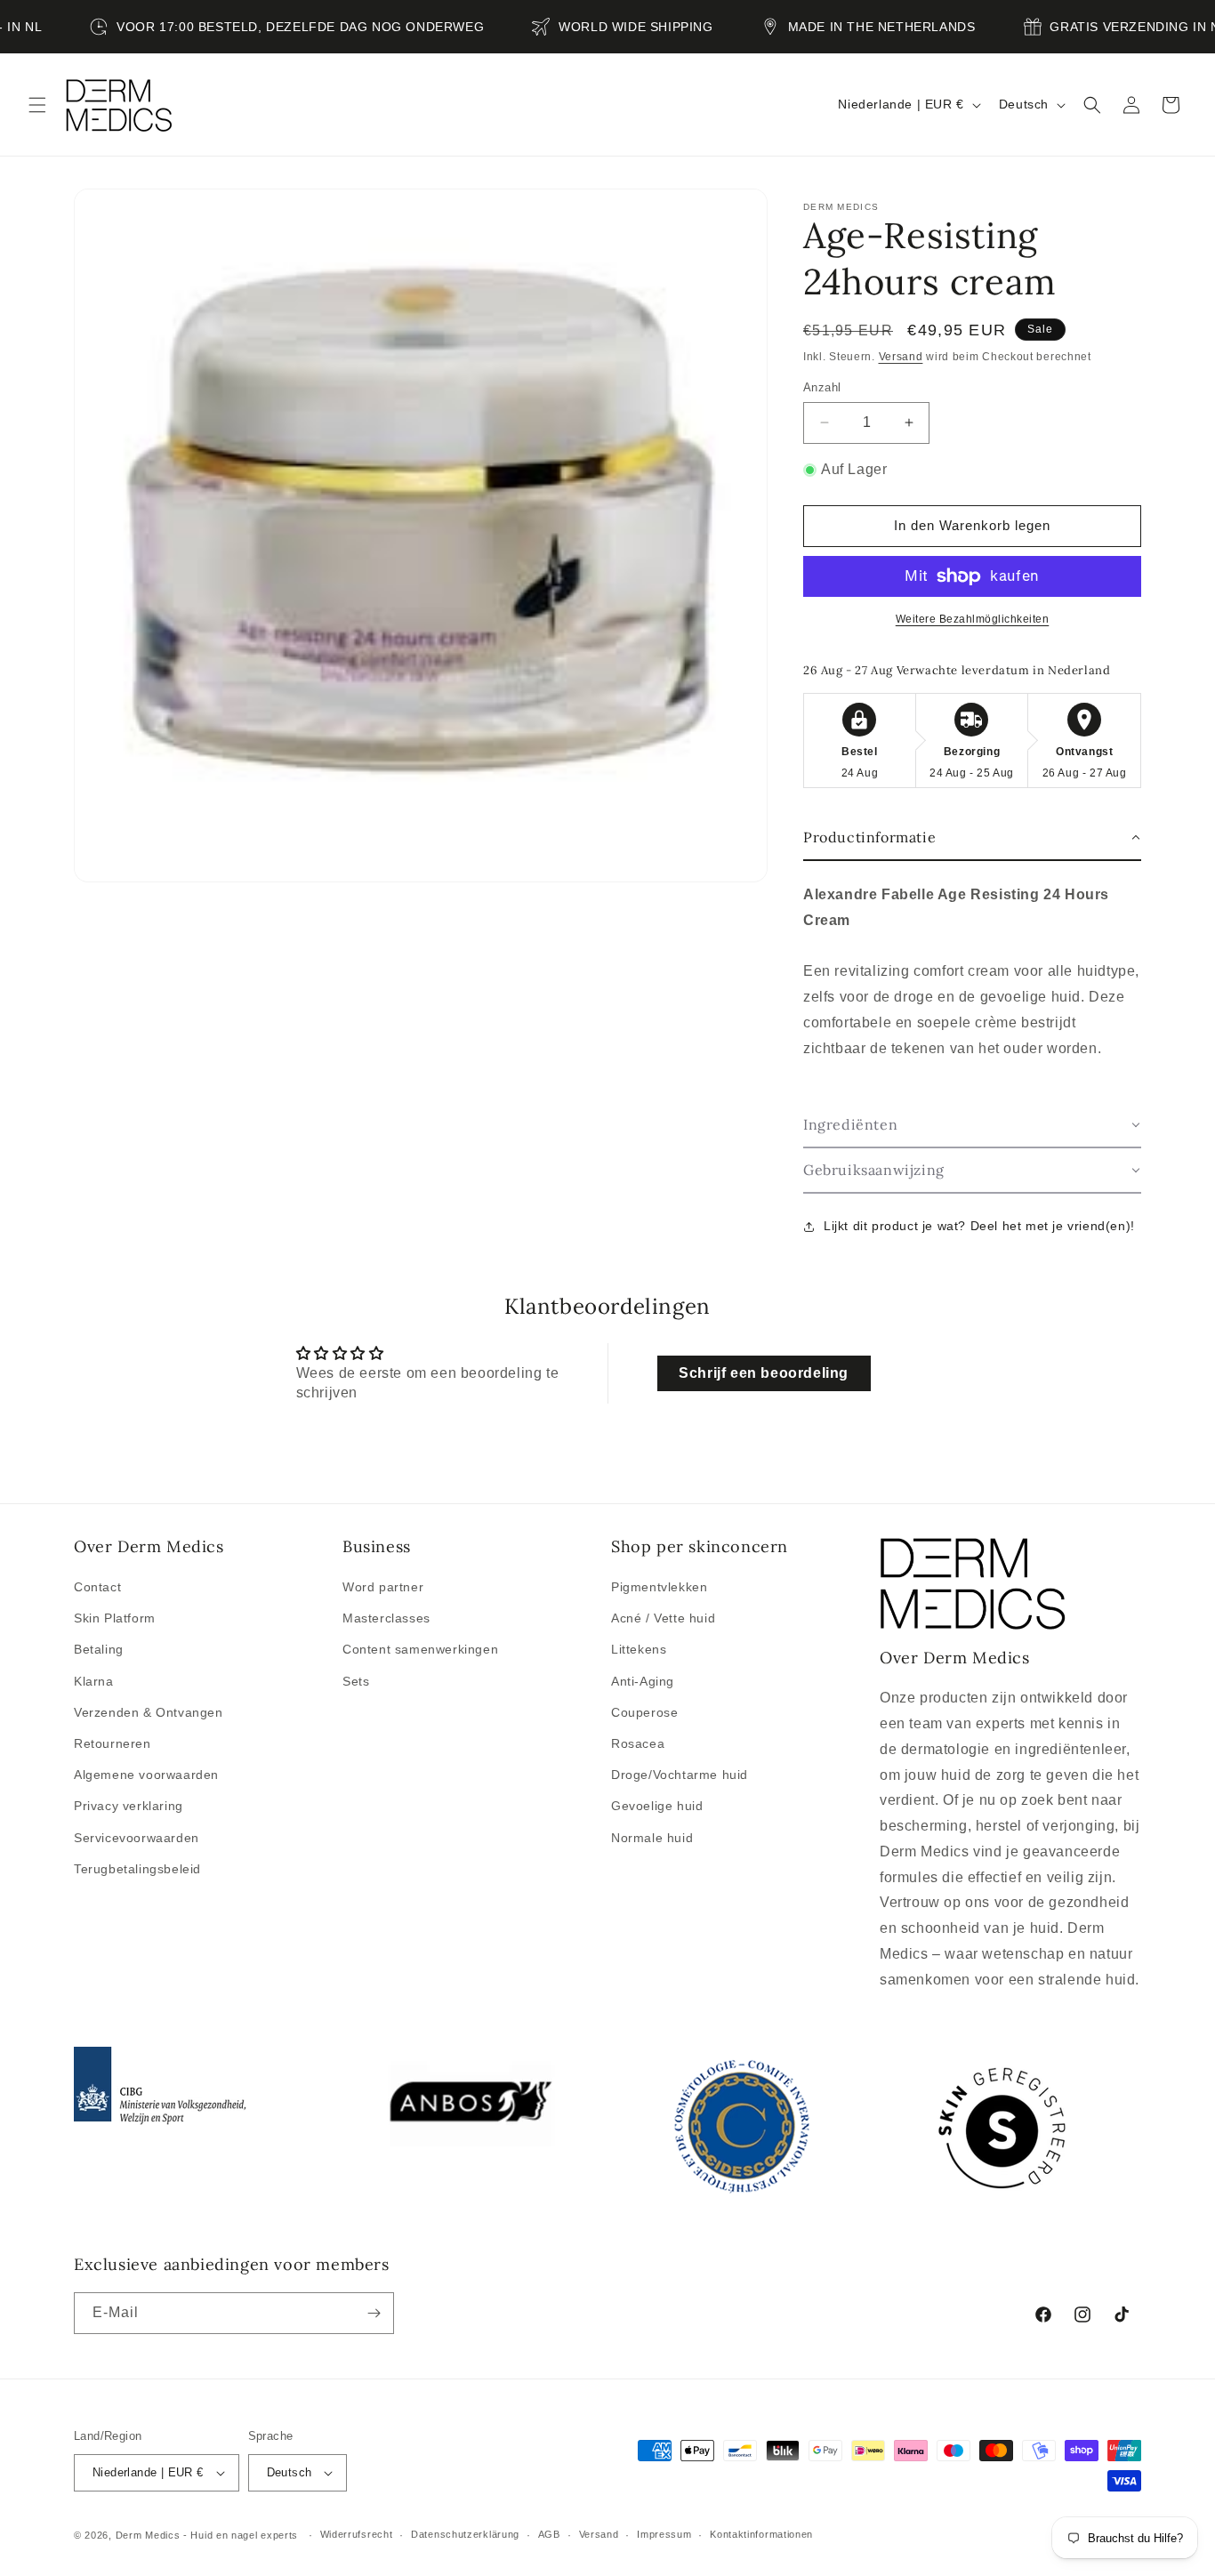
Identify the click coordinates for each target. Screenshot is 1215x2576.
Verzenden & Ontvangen (149, 1712)
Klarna (94, 1681)
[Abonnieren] (374, 2313)
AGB (549, 2534)
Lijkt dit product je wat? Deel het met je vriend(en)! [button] (979, 1226)
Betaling (99, 1650)
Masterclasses (386, 1618)
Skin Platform (115, 1618)
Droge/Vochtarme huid (680, 1775)
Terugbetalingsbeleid (137, 1869)
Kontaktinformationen (761, 2534)
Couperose (644, 1712)
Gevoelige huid (657, 1806)
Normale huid (652, 1838)
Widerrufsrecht (357, 2534)
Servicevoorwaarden (137, 1838)
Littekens (639, 1650)
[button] (37, 105)
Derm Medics (149, 2535)
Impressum (664, 2534)
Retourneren (113, 1743)
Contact (97, 1587)
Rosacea (638, 1743)
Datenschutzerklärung (465, 2534)
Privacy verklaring (129, 1806)
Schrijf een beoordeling (764, 1373)
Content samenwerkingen (420, 1650)
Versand (901, 357)
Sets (356, 1681)
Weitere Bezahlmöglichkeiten (973, 619)
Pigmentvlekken (659, 1587)
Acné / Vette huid (663, 1618)
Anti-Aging (643, 1681)
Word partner (383, 1587)
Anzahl (822, 387)
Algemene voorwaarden (146, 1775)
